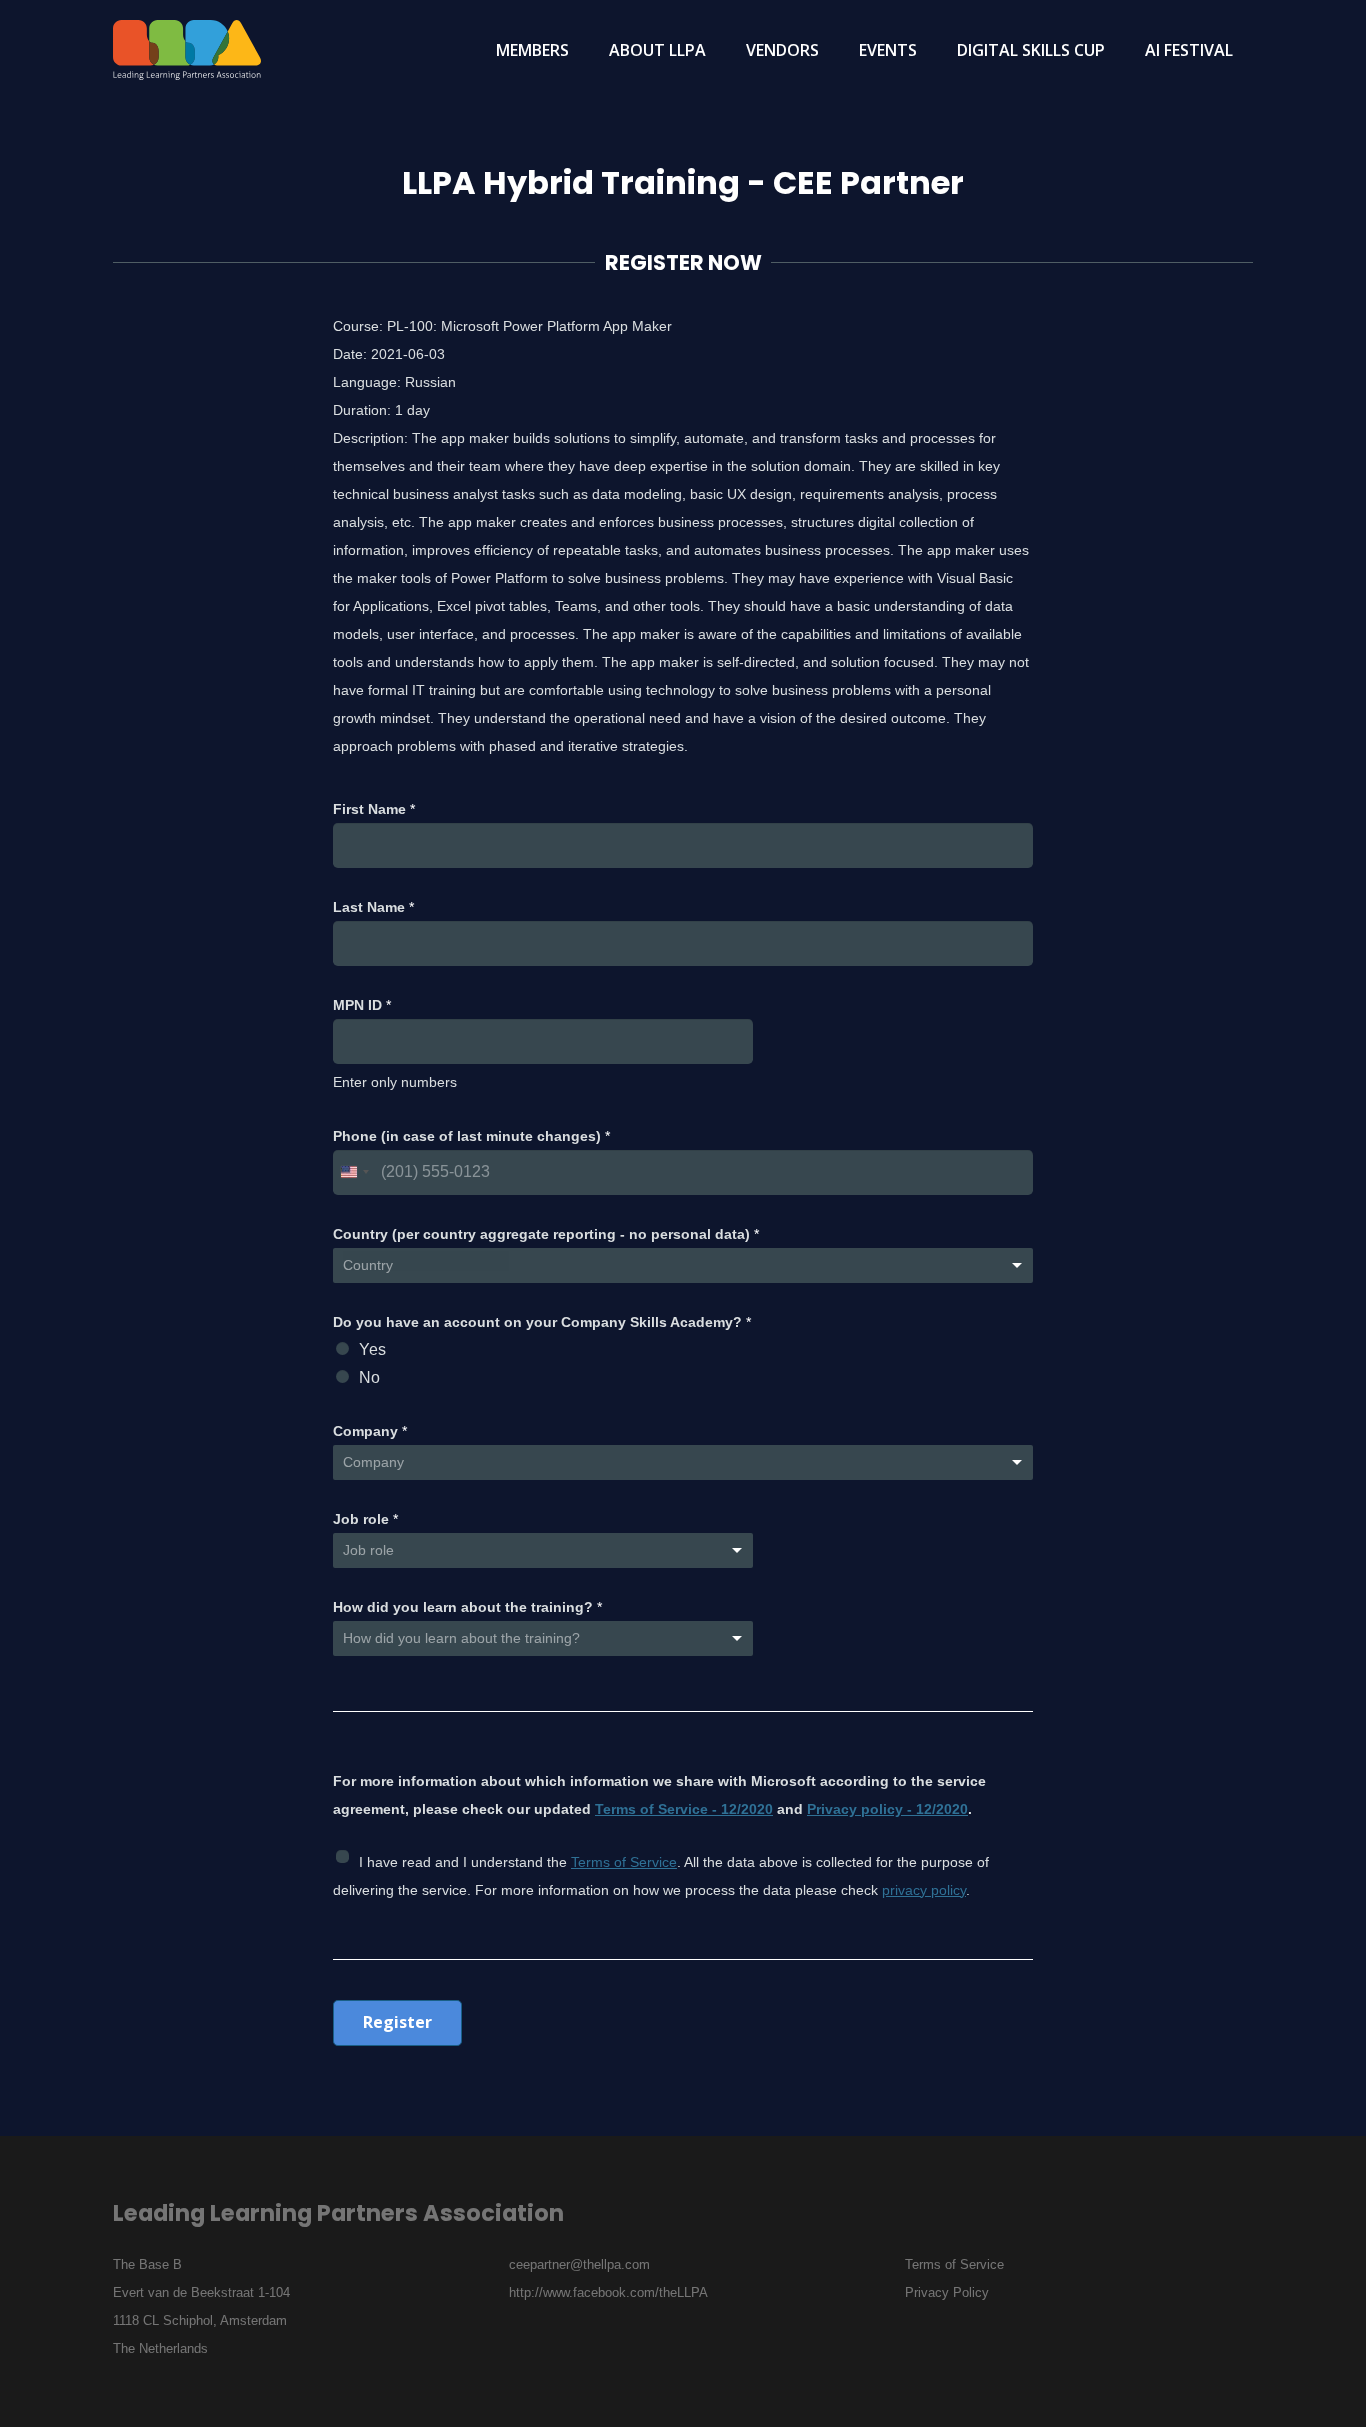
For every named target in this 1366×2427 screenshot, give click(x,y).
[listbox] (543, 1638)
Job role (365, 1519)
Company (370, 1431)
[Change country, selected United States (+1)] (354, 1172)
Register (397, 2022)
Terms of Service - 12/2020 (684, 1809)
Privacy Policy (947, 2292)
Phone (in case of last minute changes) (471, 1136)
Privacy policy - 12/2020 (887, 1809)
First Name (374, 809)
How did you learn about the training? (467, 1607)
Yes (372, 1349)
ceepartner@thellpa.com (579, 2264)
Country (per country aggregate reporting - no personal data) (546, 1234)
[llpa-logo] (187, 50)
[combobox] (683, 1265)
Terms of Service (624, 1862)
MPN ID (362, 1005)
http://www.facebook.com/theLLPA (608, 2292)
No (369, 1377)
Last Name (373, 907)
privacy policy (924, 1890)
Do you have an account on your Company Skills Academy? (542, 1322)
